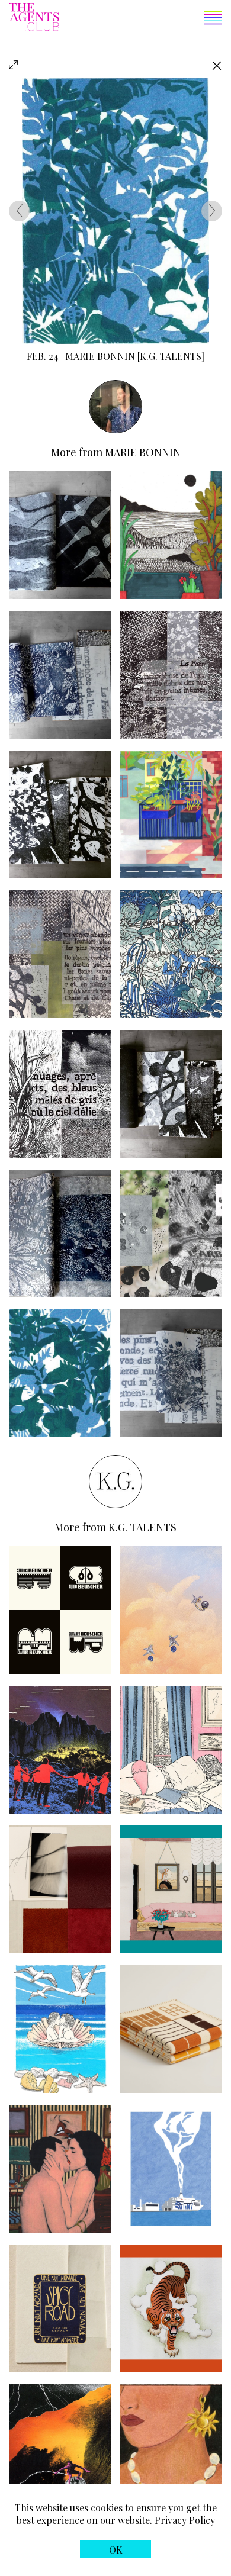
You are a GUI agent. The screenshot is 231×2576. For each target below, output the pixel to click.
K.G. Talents (142, 1527)
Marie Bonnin (143, 452)
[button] (141, 19)
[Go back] (217, 65)
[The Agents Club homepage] (34, 18)
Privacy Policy (185, 2520)
